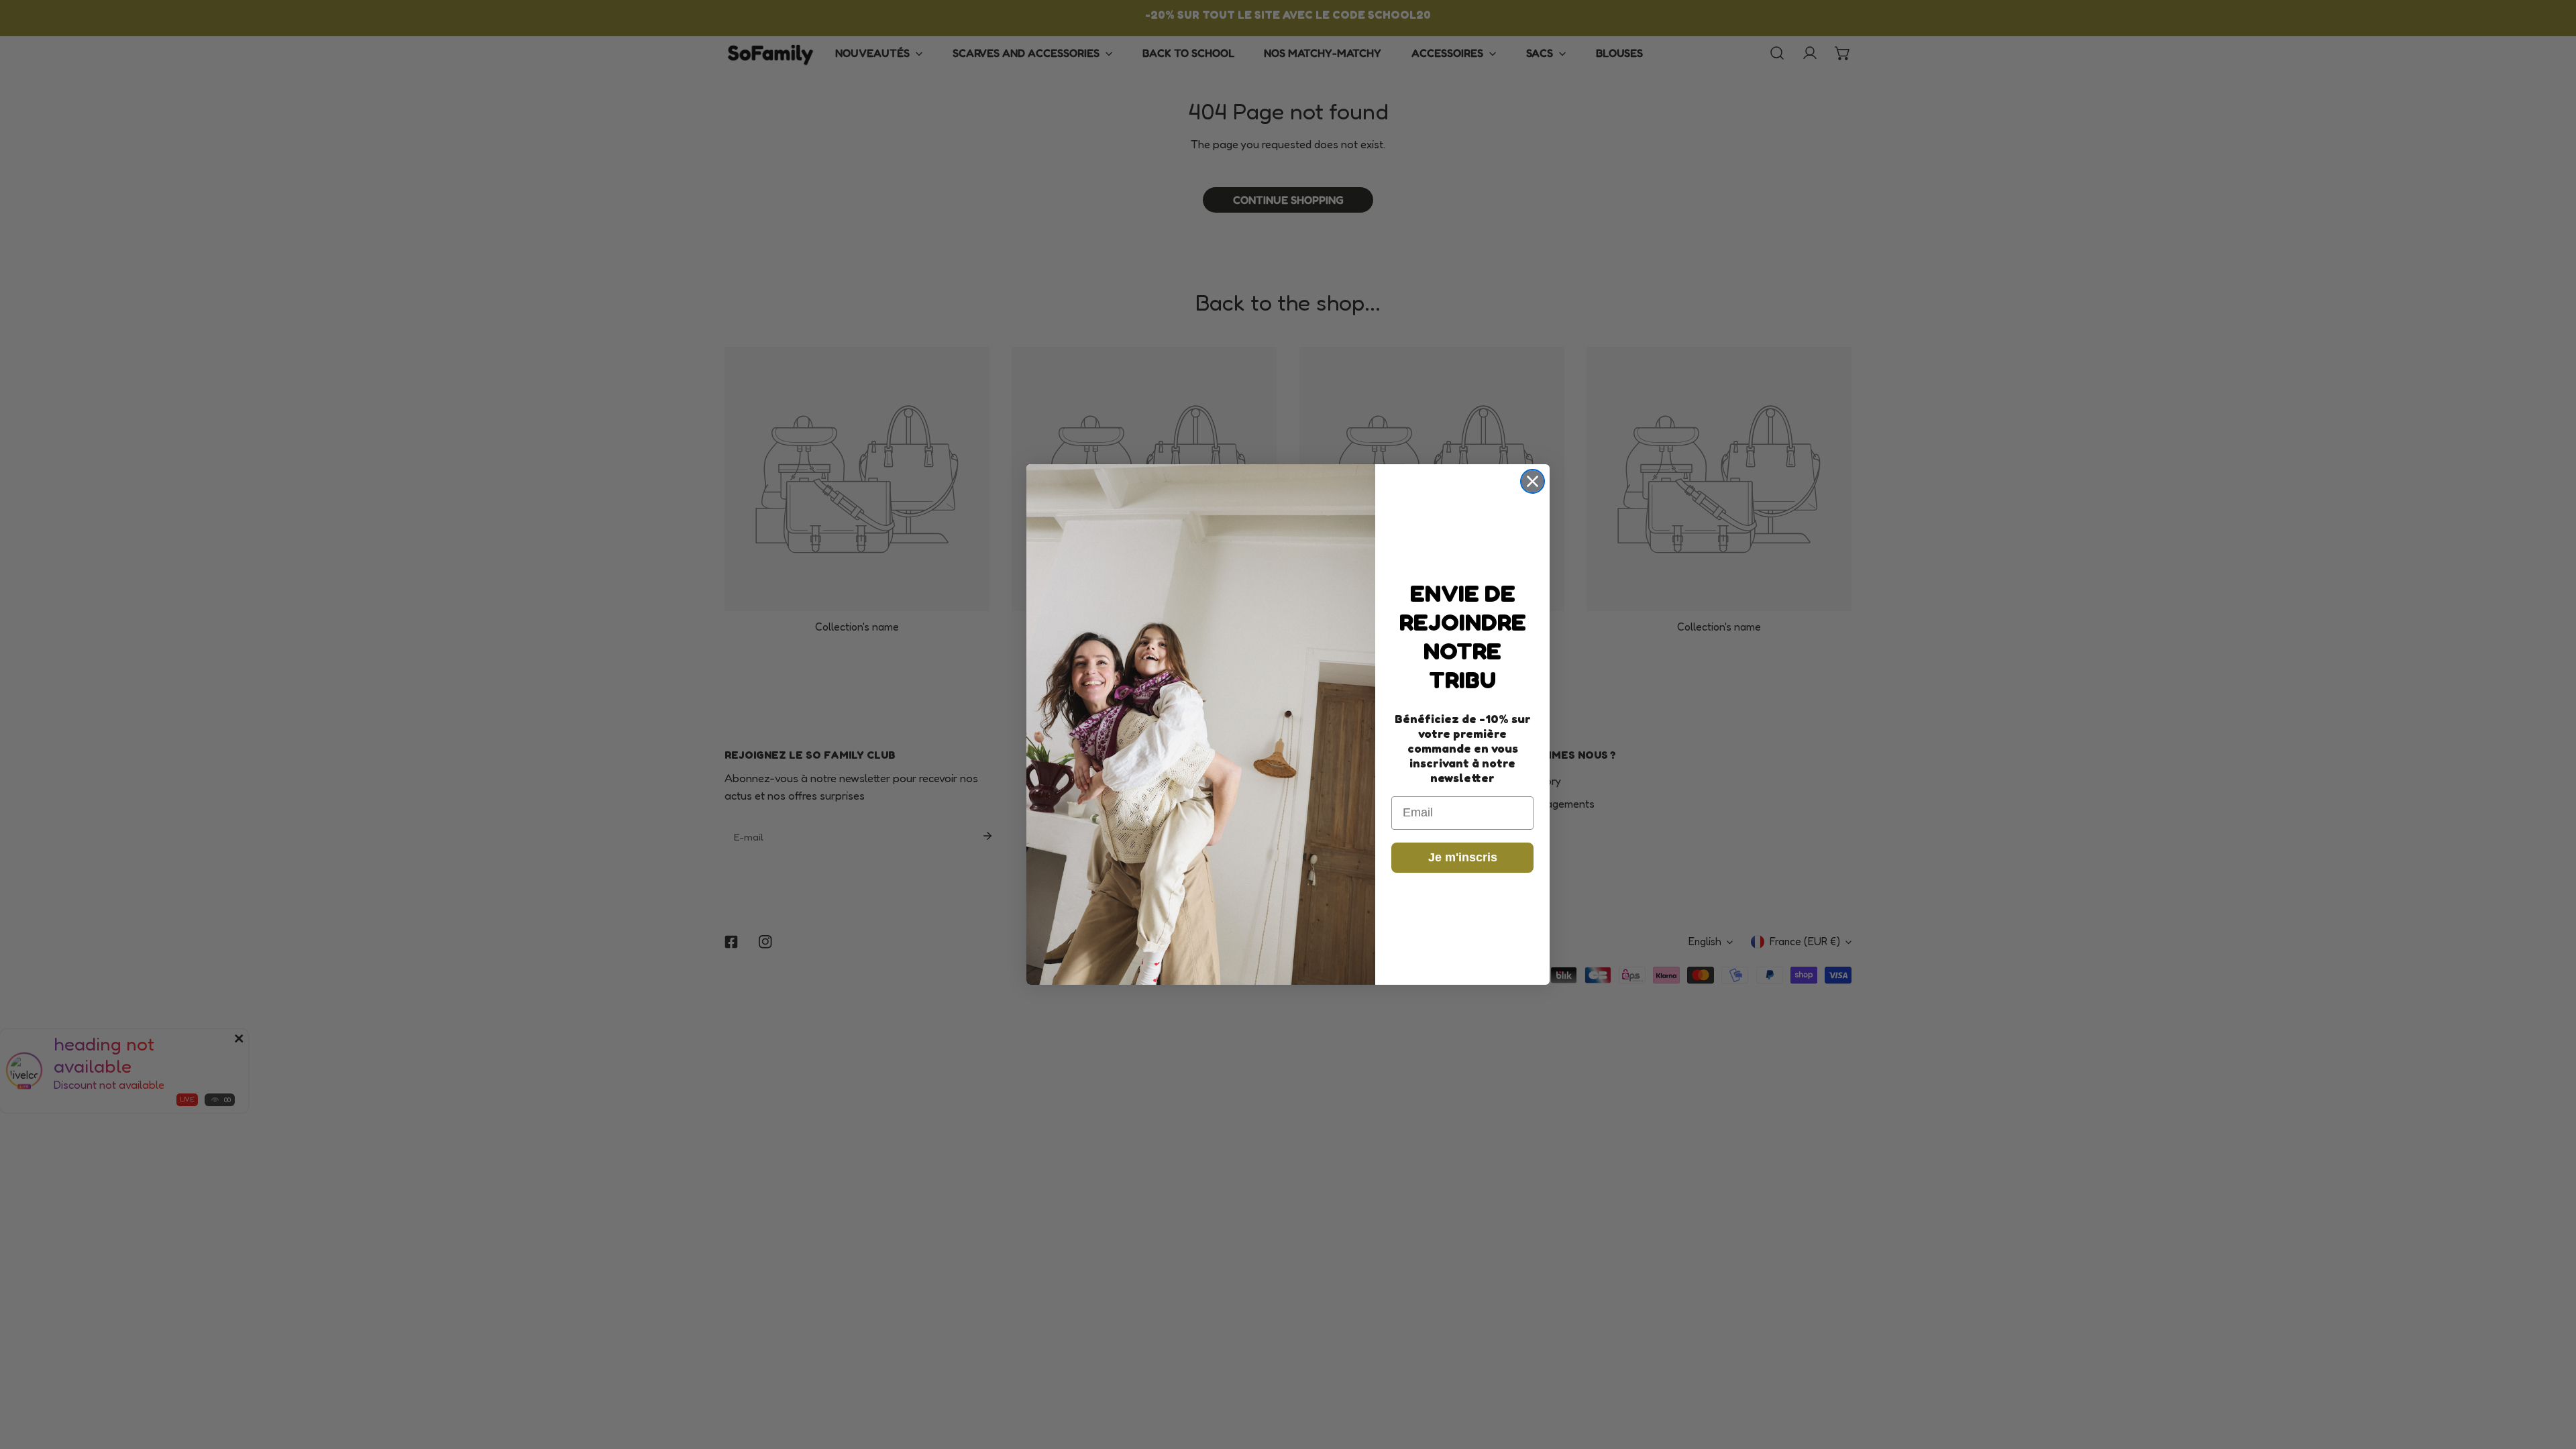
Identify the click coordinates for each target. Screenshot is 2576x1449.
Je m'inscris (1463, 857)
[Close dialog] (1533, 481)
